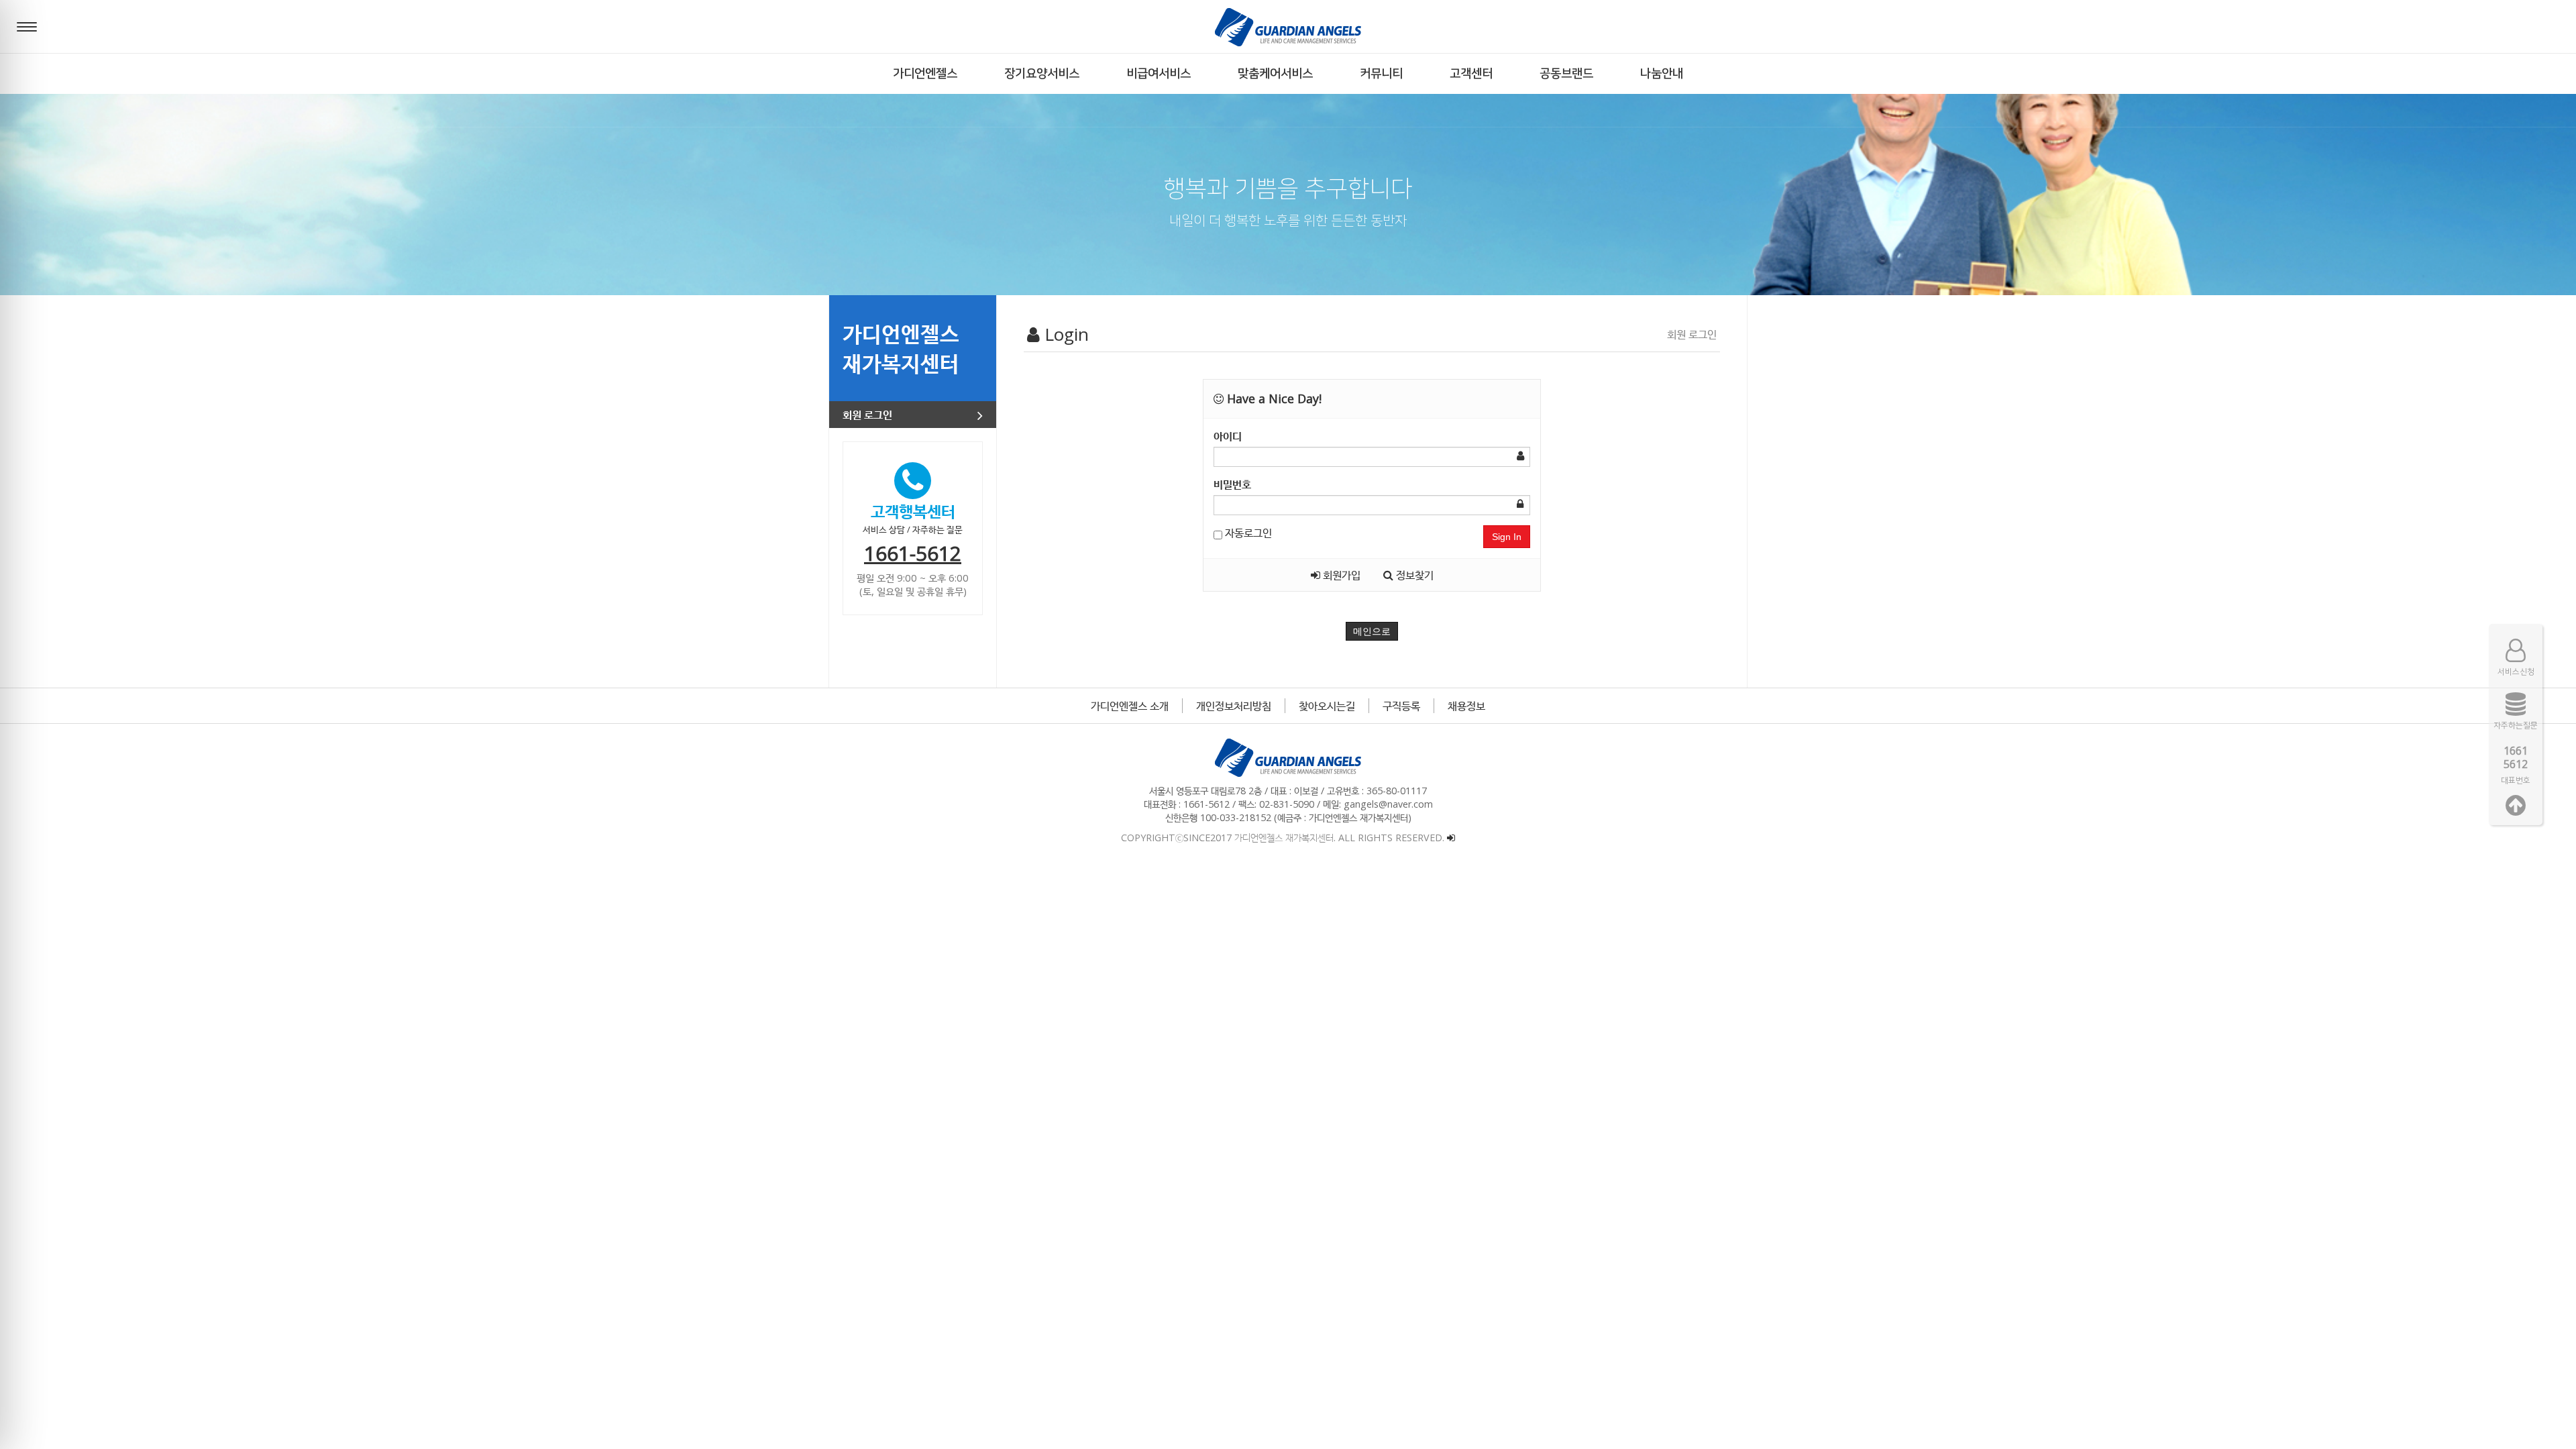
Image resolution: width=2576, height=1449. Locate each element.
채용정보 (1466, 706)
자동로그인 (1247, 533)
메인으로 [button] (1372, 631)
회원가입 (1340, 575)
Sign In (1507, 537)
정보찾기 (1413, 575)
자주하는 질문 (937, 529)
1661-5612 (913, 553)
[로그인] (1451, 838)
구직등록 (1401, 706)
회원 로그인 (867, 415)
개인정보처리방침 (1234, 706)
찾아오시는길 (1327, 706)
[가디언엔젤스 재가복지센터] (1288, 27)
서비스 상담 (884, 529)
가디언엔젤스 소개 (1130, 706)
